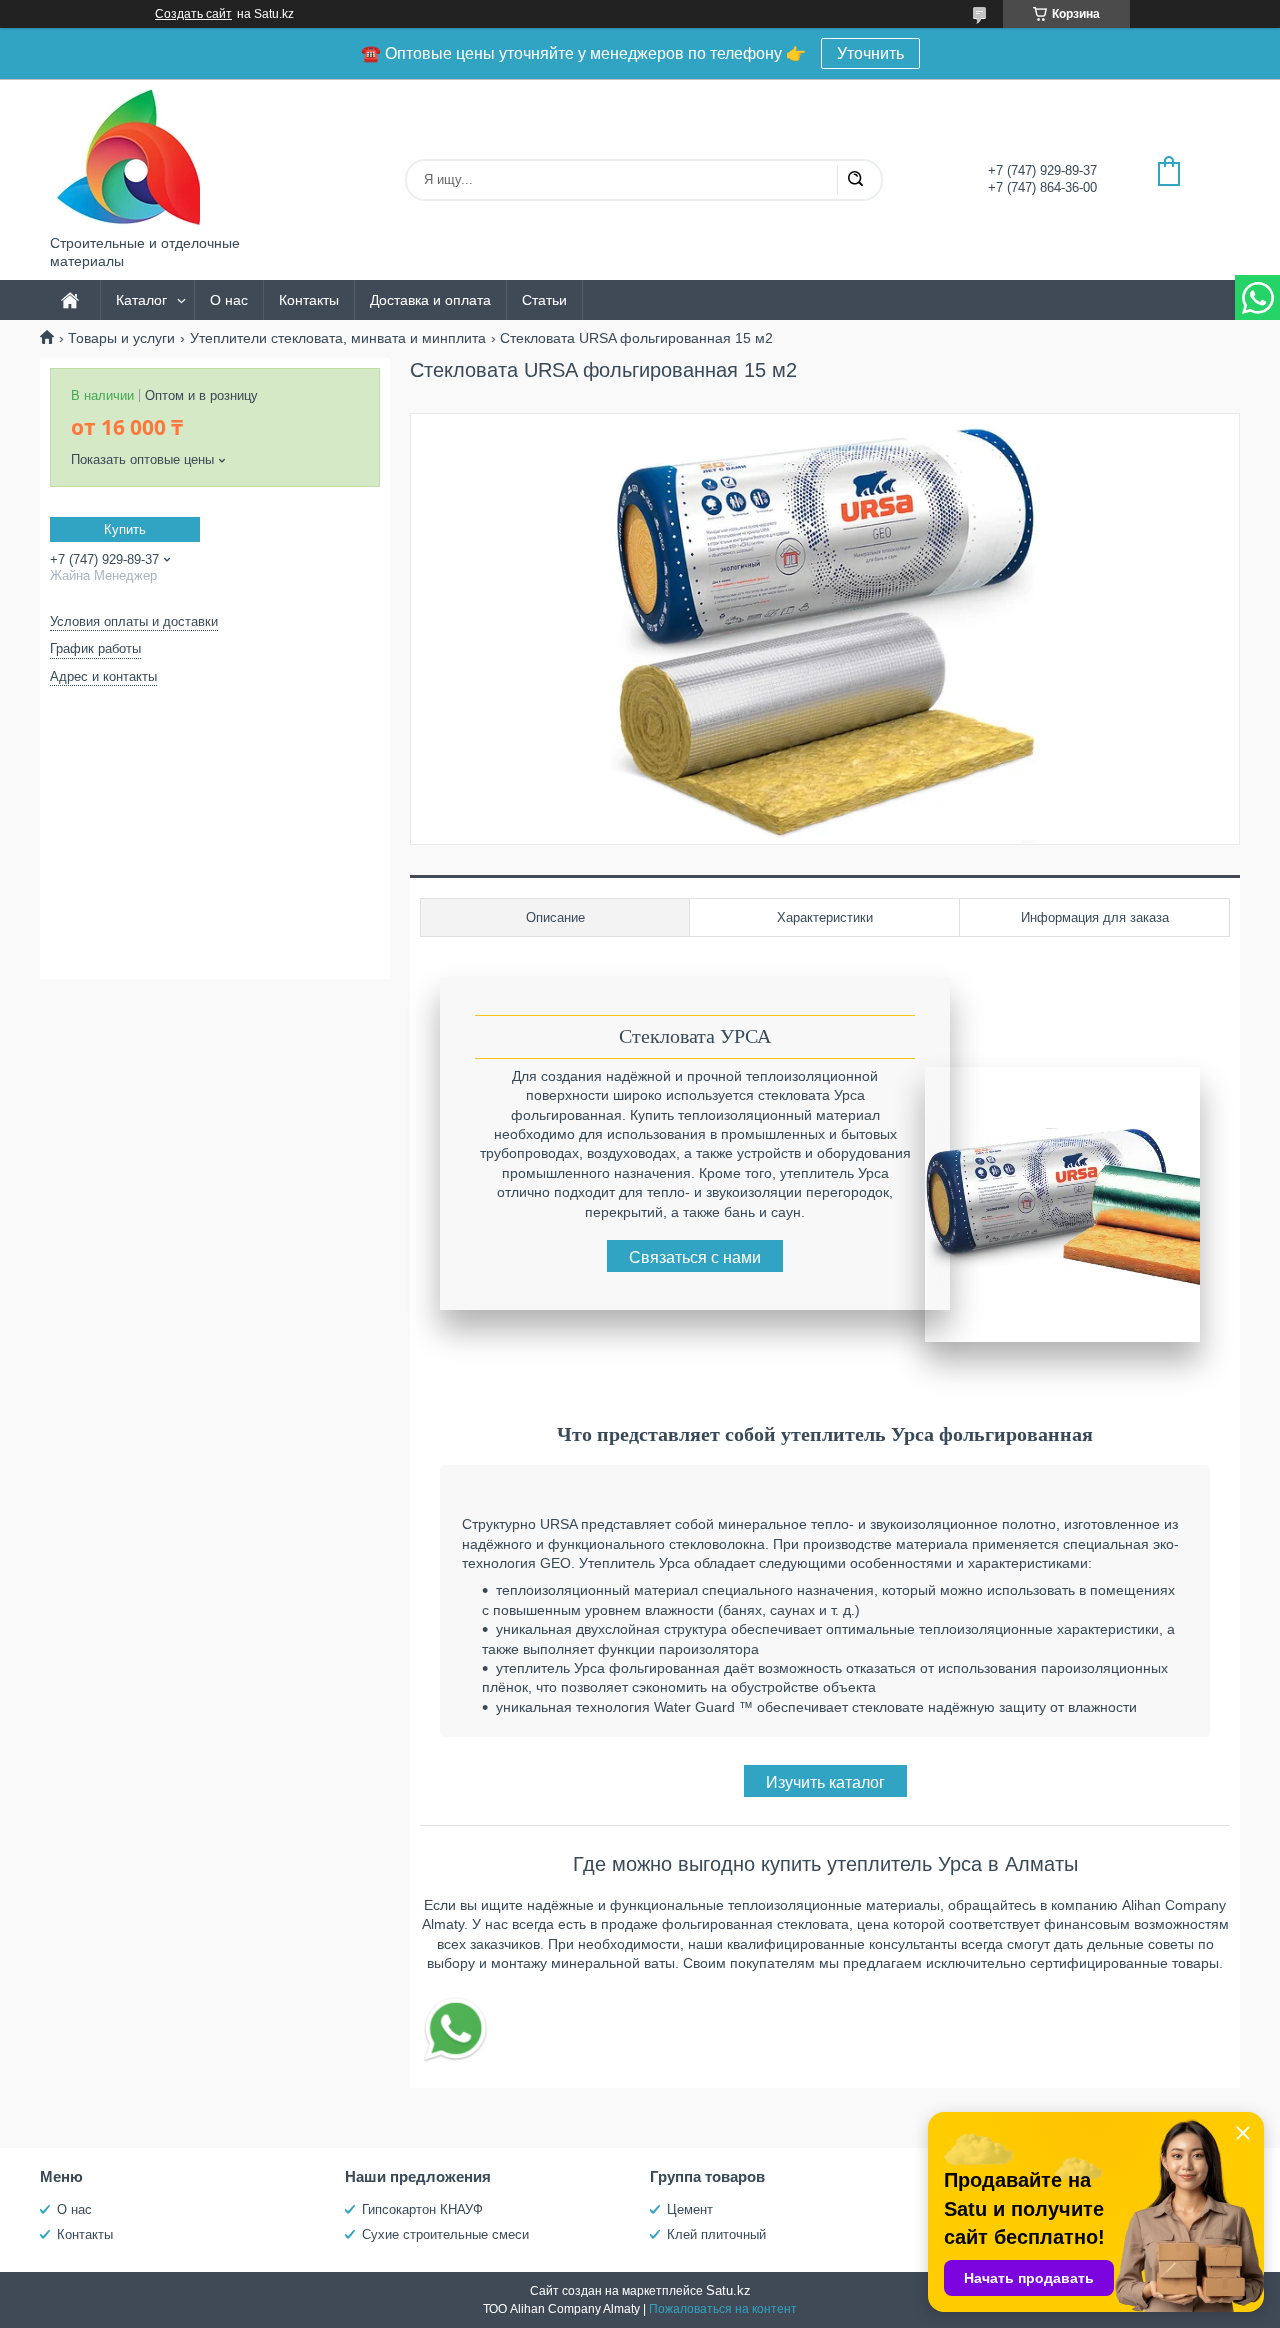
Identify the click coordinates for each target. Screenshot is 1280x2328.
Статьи (544, 300)
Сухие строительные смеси (445, 2234)
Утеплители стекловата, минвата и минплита (338, 338)
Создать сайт (193, 14)
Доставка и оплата (430, 300)
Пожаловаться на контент (723, 2309)
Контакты (309, 300)
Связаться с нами (695, 1257)
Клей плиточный (716, 2234)
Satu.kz (728, 2290)
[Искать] (855, 180)
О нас (229, 300)
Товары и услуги (121, 338)
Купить (125, 529)
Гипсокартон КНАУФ (422, 2209)
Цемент (690, 2209)
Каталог (141, 300)
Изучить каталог (825, 1782)
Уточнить (870, 53)
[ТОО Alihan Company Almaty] (125, 157)
